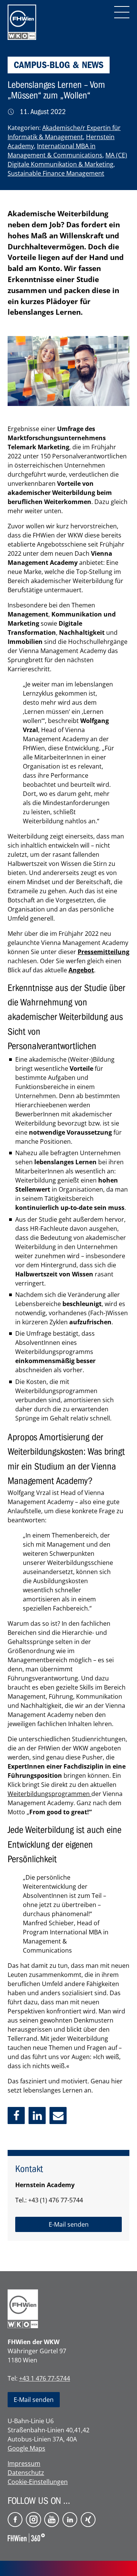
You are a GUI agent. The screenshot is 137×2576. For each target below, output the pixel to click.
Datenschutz (26, 2473)
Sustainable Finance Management (56, 173)
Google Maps (26, 2448)
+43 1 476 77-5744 (45, 2378)
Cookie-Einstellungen (38, 2482)
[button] (16, 2115)
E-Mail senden (34, 2400)
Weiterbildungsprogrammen (49, 1794)
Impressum (24, 2463)
